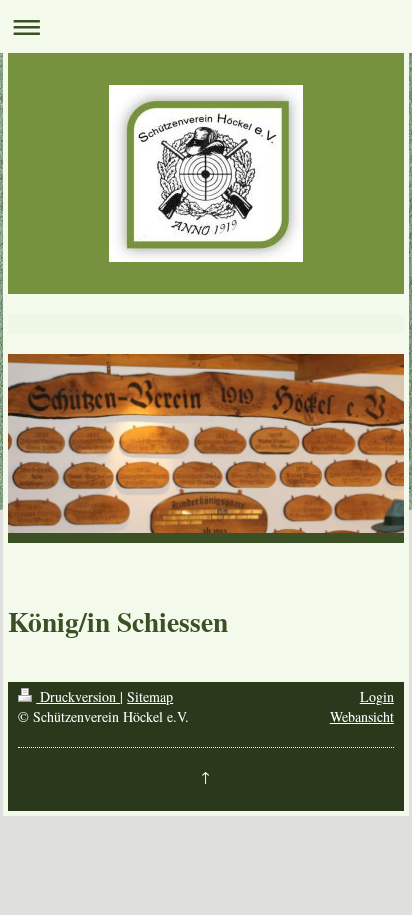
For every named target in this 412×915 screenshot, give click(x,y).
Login (377, 696)
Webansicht (362, 716)
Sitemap (150, 696)
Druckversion (78, 696)
